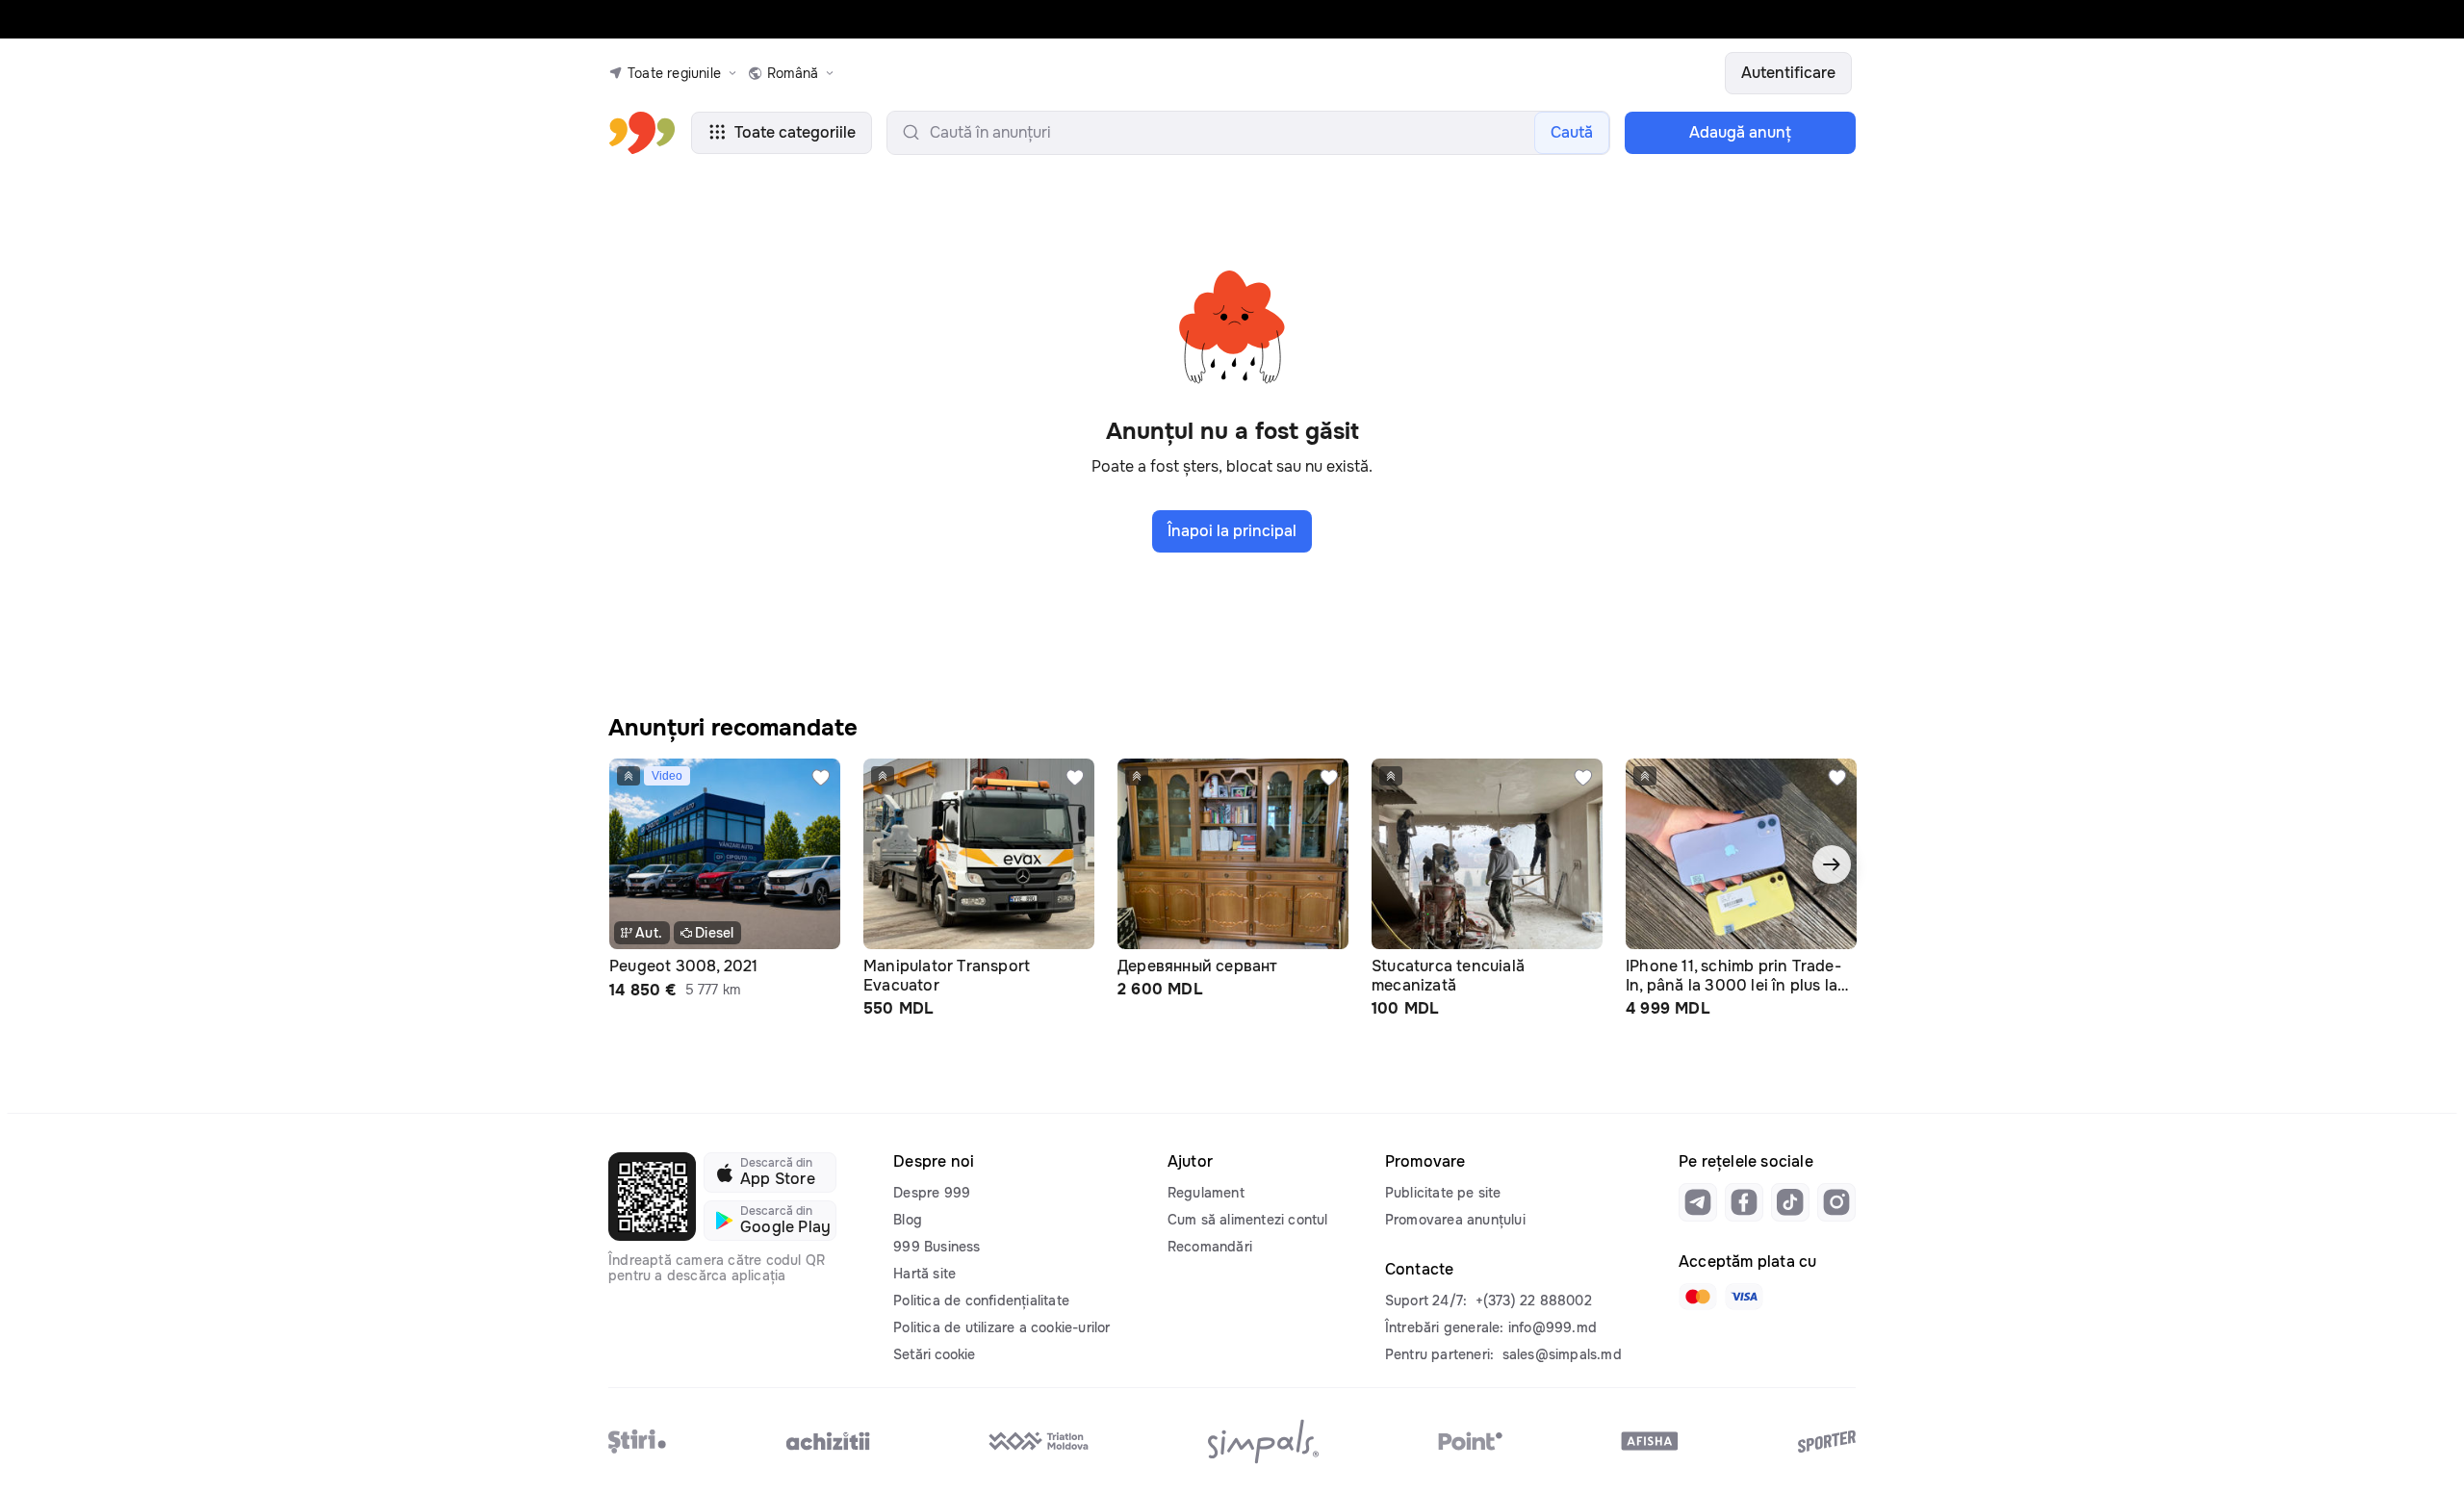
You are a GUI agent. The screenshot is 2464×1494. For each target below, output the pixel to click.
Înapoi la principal (1232, 531)
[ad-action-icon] (821, 778)
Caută (1572, 132)
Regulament (1206, 1193)
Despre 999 (932, 1193)
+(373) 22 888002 (1534, 1301)
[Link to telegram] (1698, 1202)
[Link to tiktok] (1790, 1202)
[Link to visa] (1744, 1297)
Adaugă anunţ (1740, 132)
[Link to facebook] (1744, 1202)
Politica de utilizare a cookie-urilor (1001, 1327)
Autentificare (1788, 73)
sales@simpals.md (1562, 1354)
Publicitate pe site (1443, 1193)
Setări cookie (934, 1354)
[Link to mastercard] (1698, 1297)
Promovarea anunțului (1455, 1220)
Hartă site (924, 1274)
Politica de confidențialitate (981, 1301)
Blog (908, 1220)
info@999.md (1553, 1327)
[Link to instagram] (1836, 1202)
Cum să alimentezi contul (1248, 1220)
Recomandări (1210, 1247)
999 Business (937, 1247)
